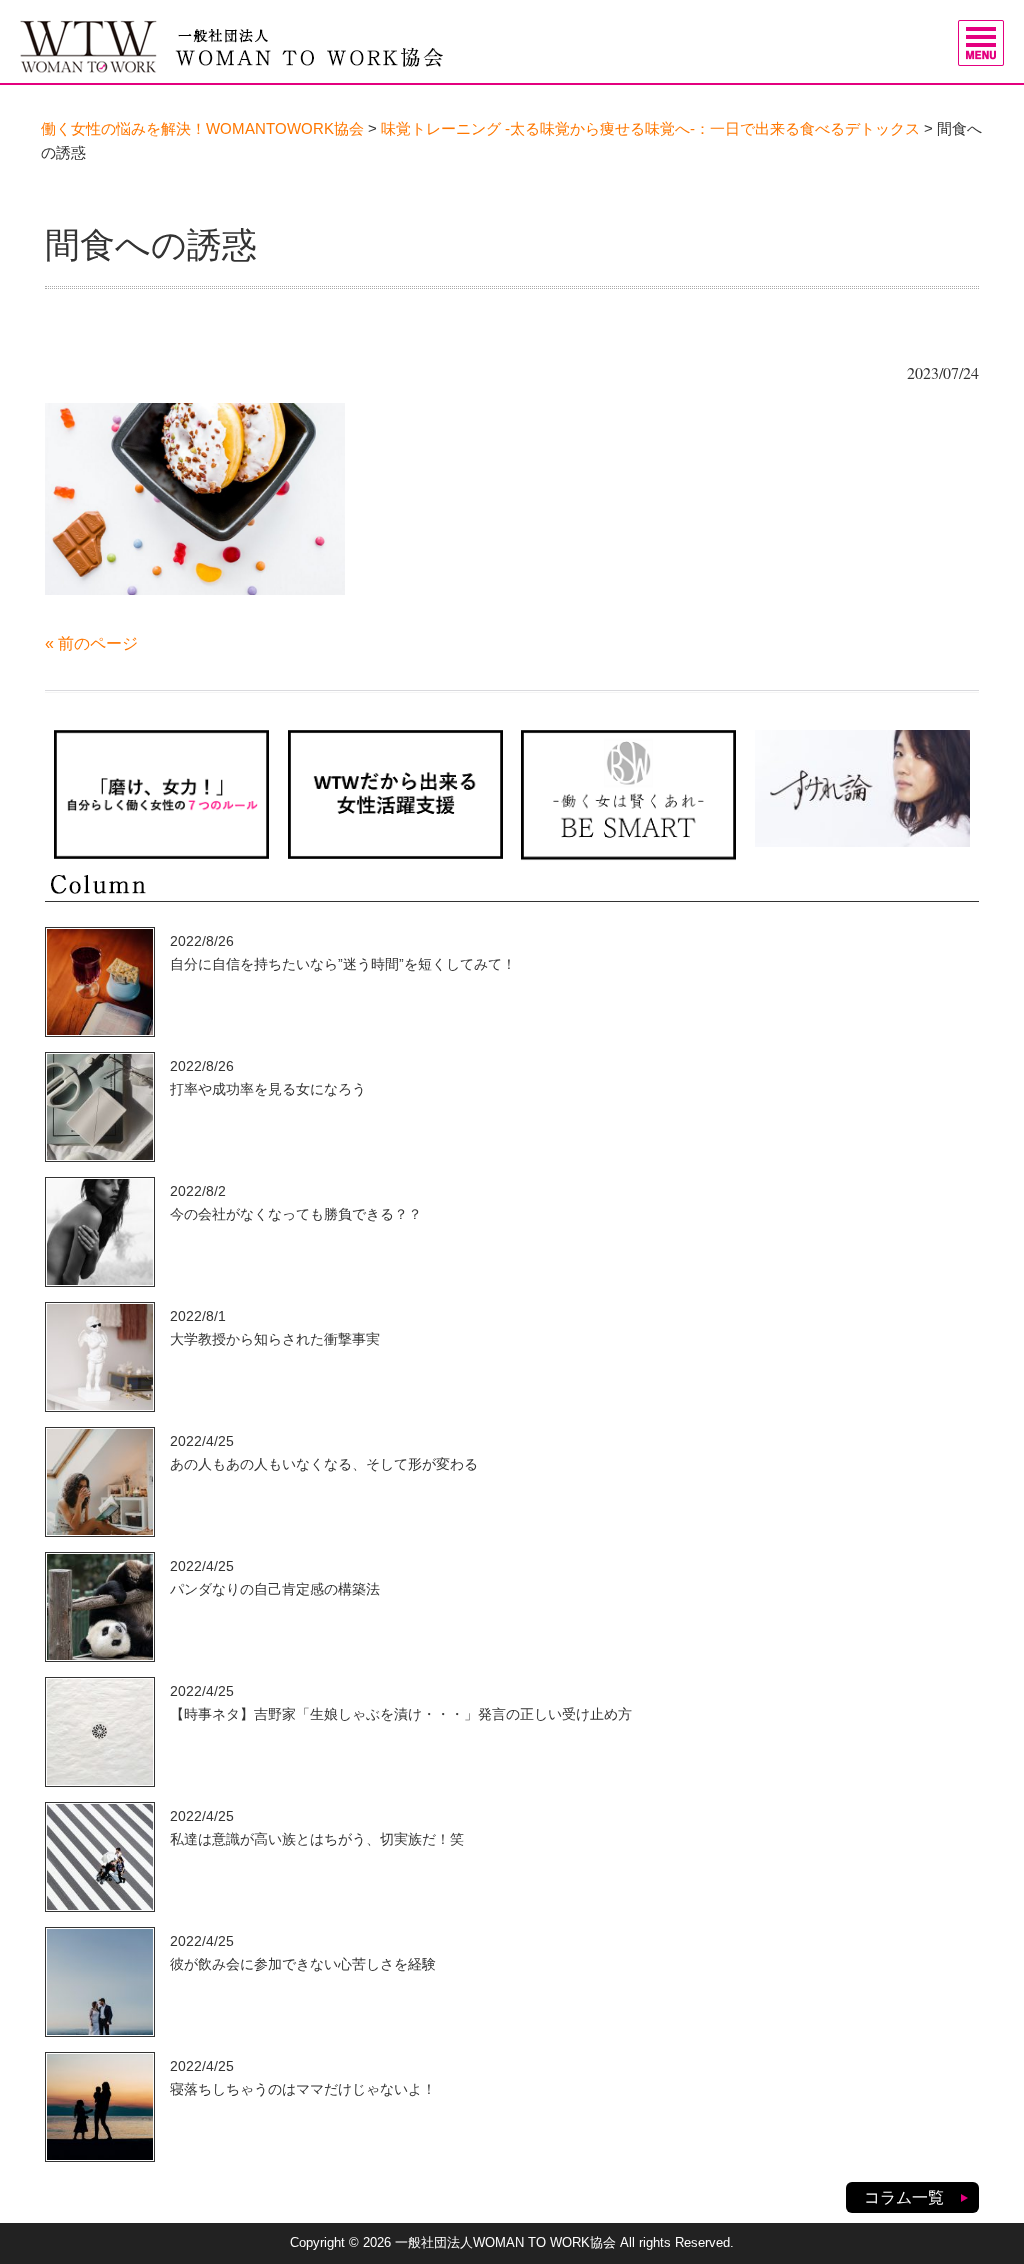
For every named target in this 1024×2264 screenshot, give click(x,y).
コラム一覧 (904, 2197)
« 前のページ (91, 643)
